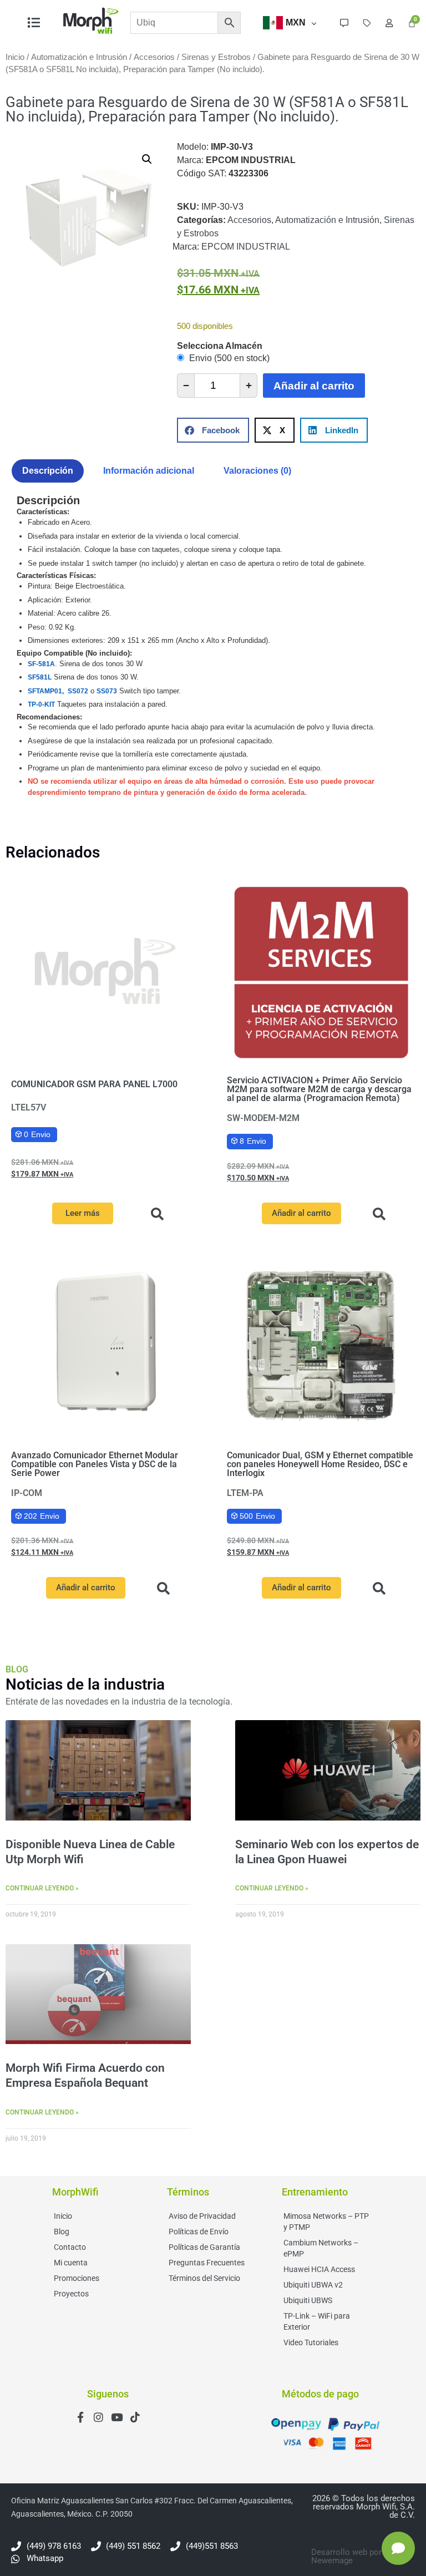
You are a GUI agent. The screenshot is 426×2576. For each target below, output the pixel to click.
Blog (62, 2232)
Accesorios (154, 57)
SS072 (78, 691)
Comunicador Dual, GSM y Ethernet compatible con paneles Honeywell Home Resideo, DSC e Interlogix (320, 1464)
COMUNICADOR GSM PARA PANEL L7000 (94, 1084)
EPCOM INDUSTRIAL (246, 247)
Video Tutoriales (311, 2342)
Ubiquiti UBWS (308, 2300)
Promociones (77, 2278)
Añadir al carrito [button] (301, 1213)
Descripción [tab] (48, 471)
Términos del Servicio (204, 2278)
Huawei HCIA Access (319, 2269)
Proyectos (71, 2294)
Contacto (70, 2247)
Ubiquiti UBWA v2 (313, 2285)
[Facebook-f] (80, 2417)
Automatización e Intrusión (79, 57)
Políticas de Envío (199, 2232)
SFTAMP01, (47, 691)
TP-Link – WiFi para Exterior (317, 2321)
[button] (147, 159)
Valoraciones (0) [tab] (257, 471)
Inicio (15, 57)
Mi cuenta (71, 2263)
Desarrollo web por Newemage (346, 2556)
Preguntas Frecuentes (207, 2263)
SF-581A (41, 664)
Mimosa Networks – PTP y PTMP (326, 2222)
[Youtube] (117, 2417)
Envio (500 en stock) (228, 358)
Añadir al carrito (314, 386)
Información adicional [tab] (149, 471)
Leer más (83, 1213)
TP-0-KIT (41, 704)
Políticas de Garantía (204, 2247)
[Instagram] (98, 2417)
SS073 (107, 691)
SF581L (40, 677)
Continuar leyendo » (42, 1888)
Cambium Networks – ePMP (321, 2248)
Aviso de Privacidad (202, 2216)
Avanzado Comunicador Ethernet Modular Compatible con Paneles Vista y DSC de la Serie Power (95, 1464)
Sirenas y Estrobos (216, 57)
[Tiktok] (135, 2417)
